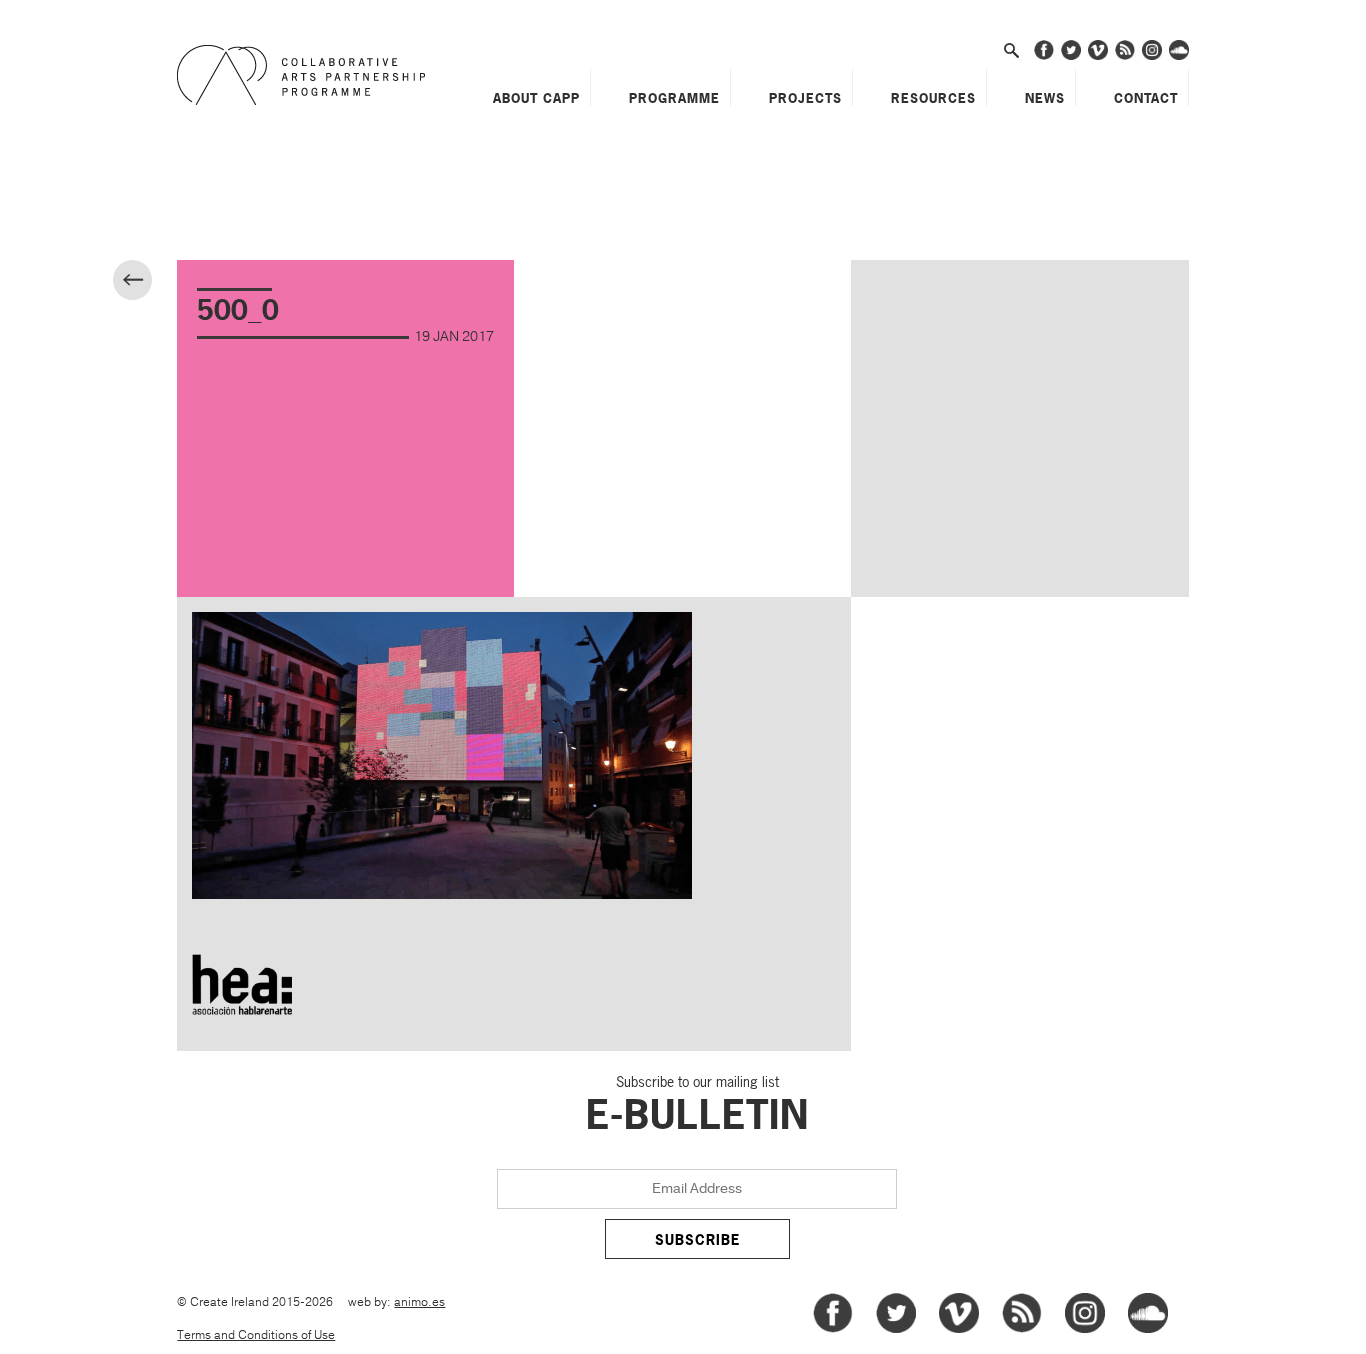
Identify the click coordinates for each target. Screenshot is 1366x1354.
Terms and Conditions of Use (256, 1335)
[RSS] (1022, 1329)
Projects (805, 98)
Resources (933, 98)
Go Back (149, 282)
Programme (674, 98)
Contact (1146, 98)
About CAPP (536, 98)
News (1045, 98)
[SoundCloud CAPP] (1179, 56)
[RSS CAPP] (1125, 56)
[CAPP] (306, 75)
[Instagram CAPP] (1152, 56)
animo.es (419, 1302)
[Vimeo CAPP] (1098, 56)
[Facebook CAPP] (1044, 56)
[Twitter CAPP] (1071, 56)
